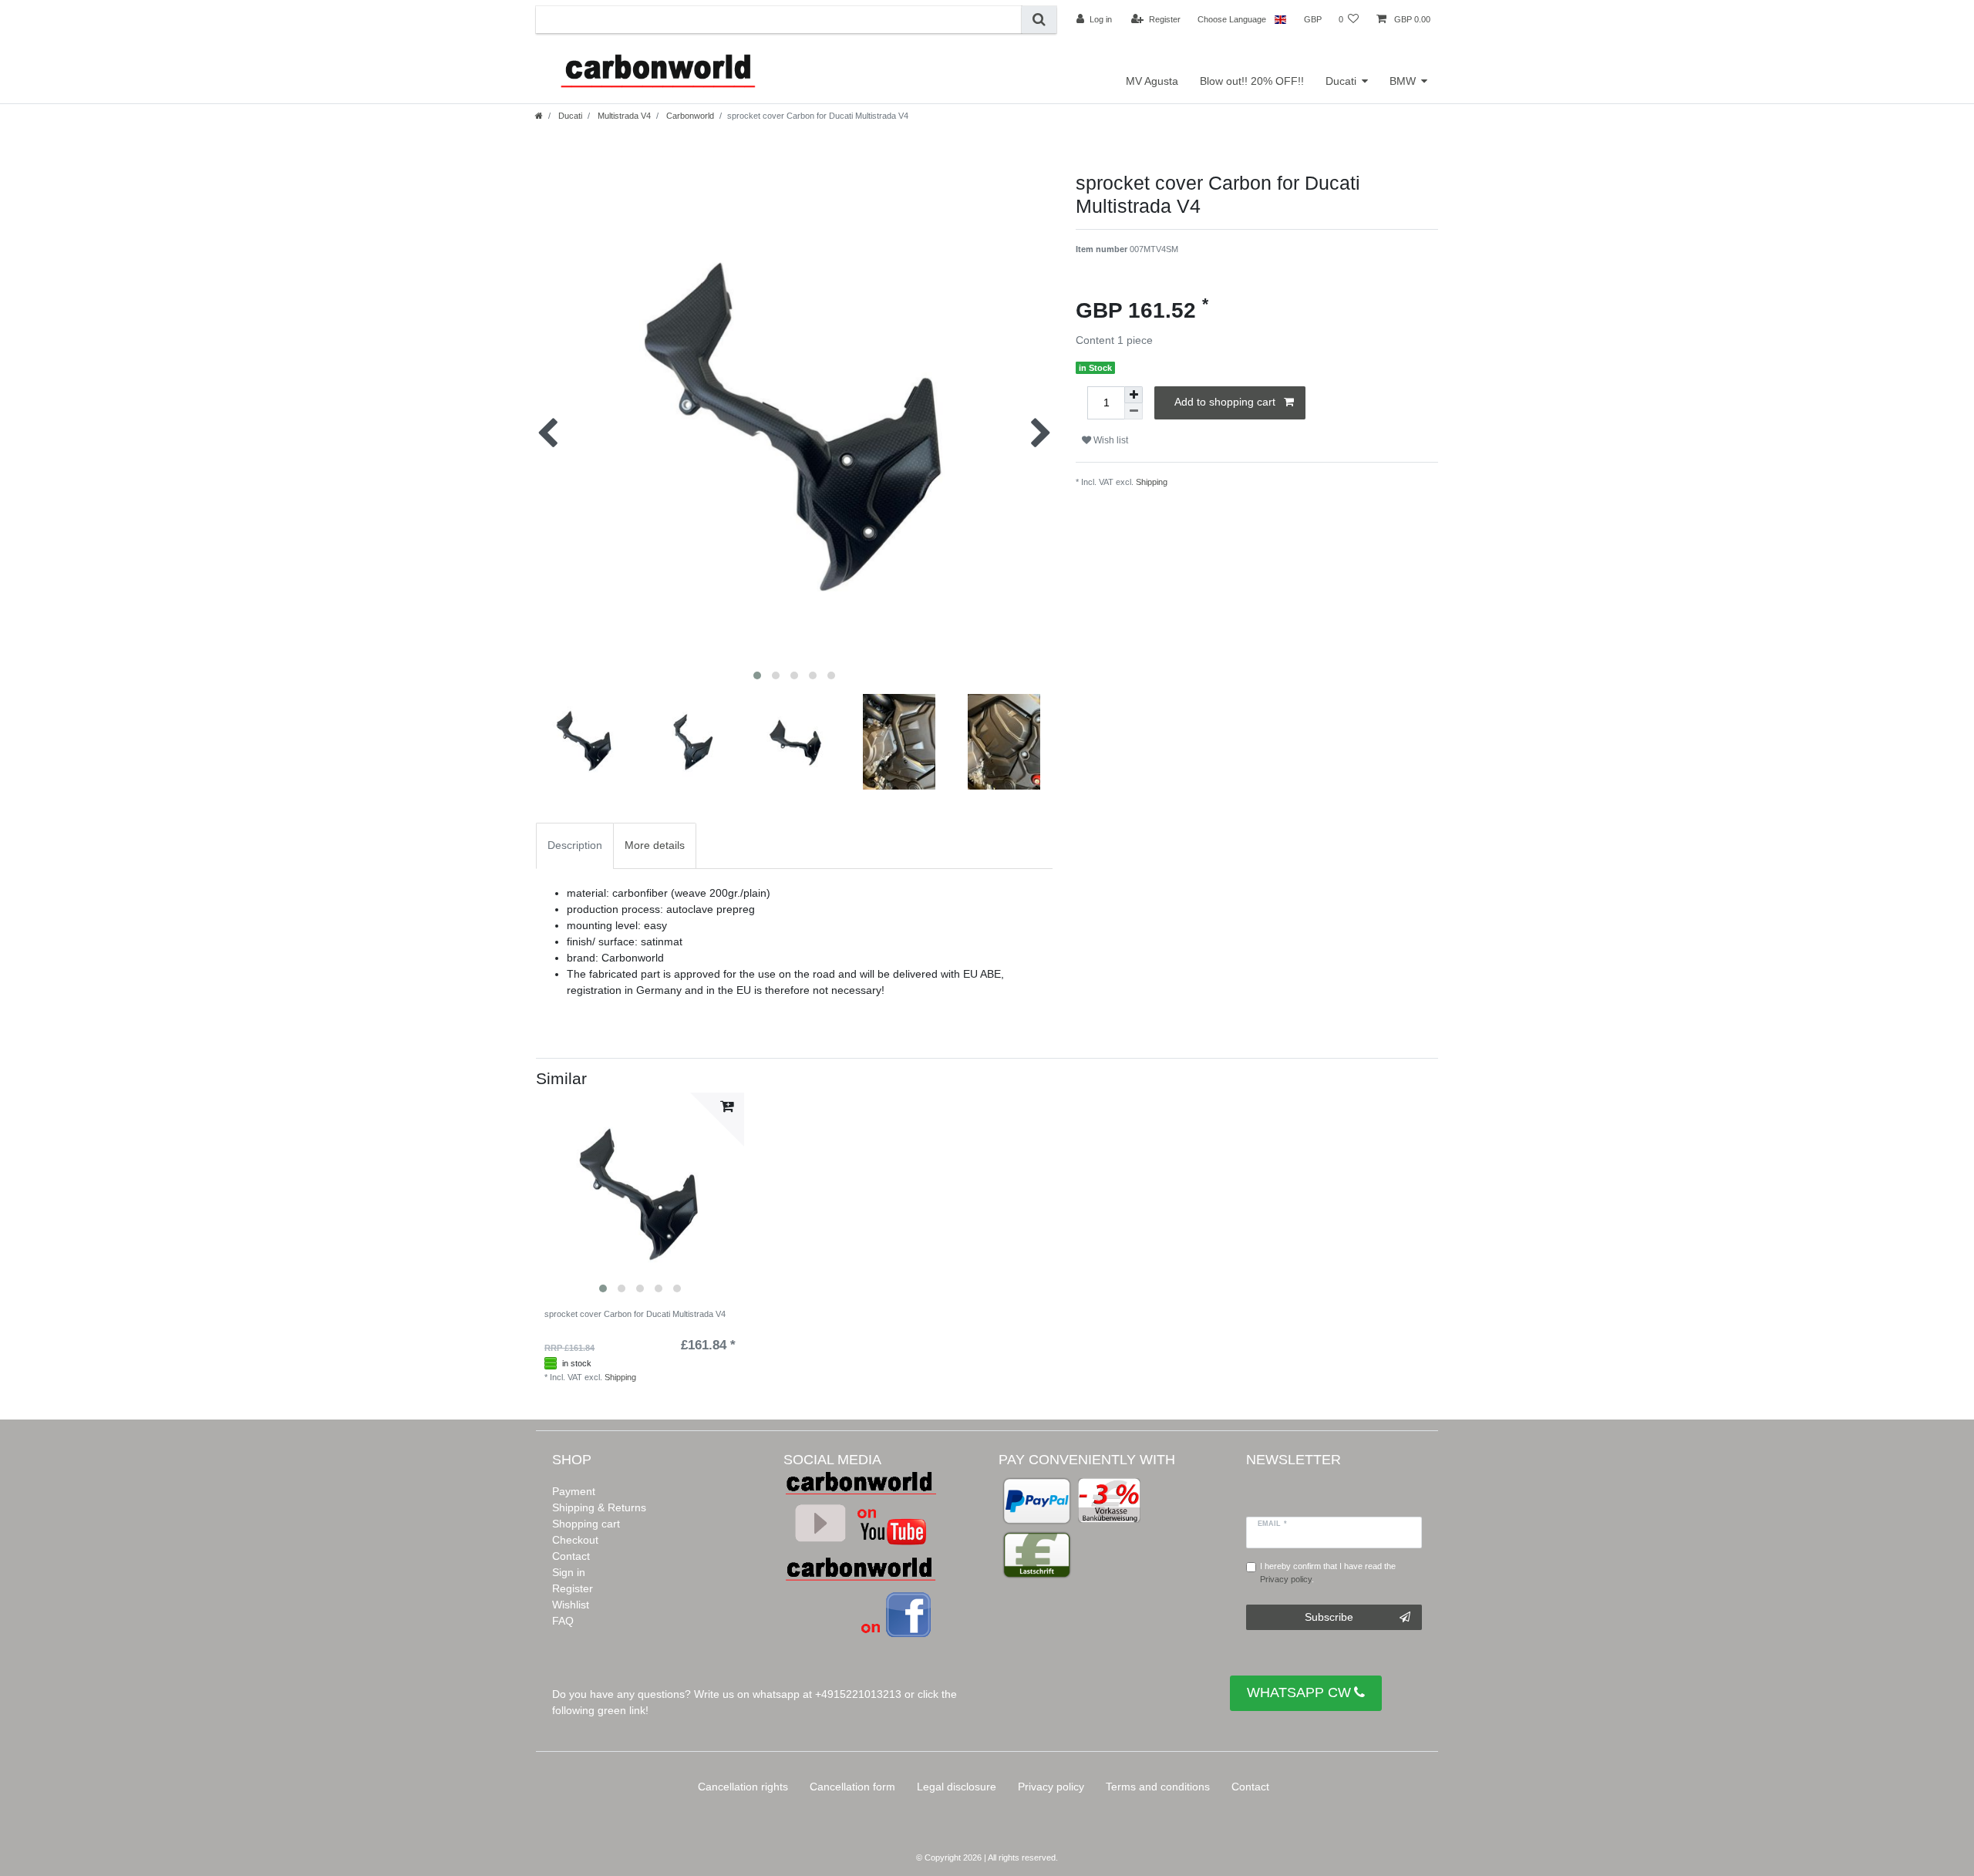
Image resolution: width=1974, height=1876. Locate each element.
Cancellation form (852, 1787)
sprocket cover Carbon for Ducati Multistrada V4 (635, 1314)
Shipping (1152, 482)
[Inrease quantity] (1134, 395)
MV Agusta (1152, 81)
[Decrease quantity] (1134, 411)
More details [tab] (655, 845)
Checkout (575, 1540)
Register (573, 1588)
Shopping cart (586, 1524)
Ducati (1341, 81)
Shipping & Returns (599, 1507)
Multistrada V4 (623, 116)
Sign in (569, 1572)
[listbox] (640, 1197)
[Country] (1280, 19)
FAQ (563, 1621)
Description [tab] (575, 845)
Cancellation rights (743, 1787)
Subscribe (1329, 1617)
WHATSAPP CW (1299, 1692)
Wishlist (571, 1605)
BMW (1403, 81)
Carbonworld (689, 116)
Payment (574, 1491)
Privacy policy (1051, 1787)
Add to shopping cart (1225, 402)
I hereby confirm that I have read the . (1328, 1573)
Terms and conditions (1158, 1787)
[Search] (1039, 20)
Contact (571, 1556)
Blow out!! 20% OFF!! (1252, 81)
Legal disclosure (957, 1787)
